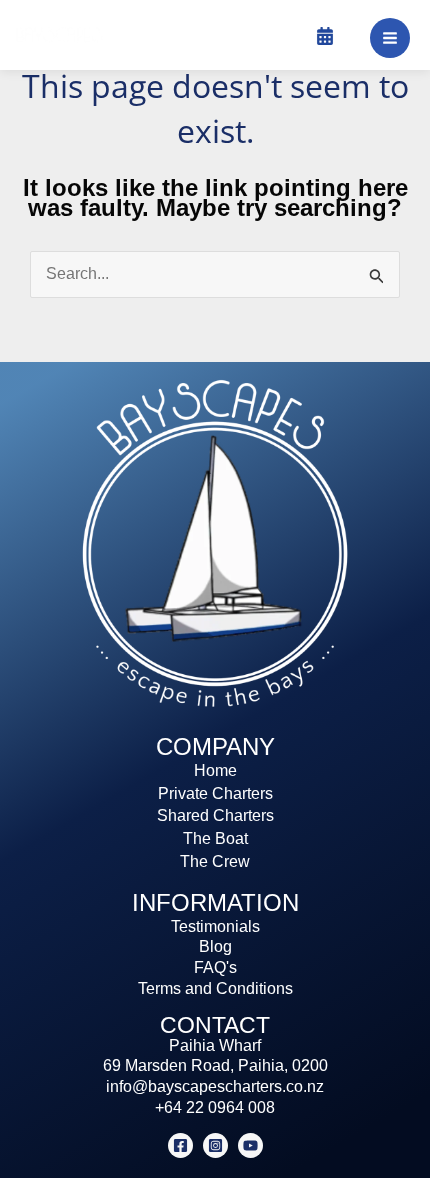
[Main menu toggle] (390, 38)
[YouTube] (250, 1145)
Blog (215, 946)
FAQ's (215, 967)
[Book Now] (325, 36)
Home (215, 770)
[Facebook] (180, 1145)
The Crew (215, 861)
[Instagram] (215, 1145)
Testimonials (215, 926)
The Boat (215, 838)
